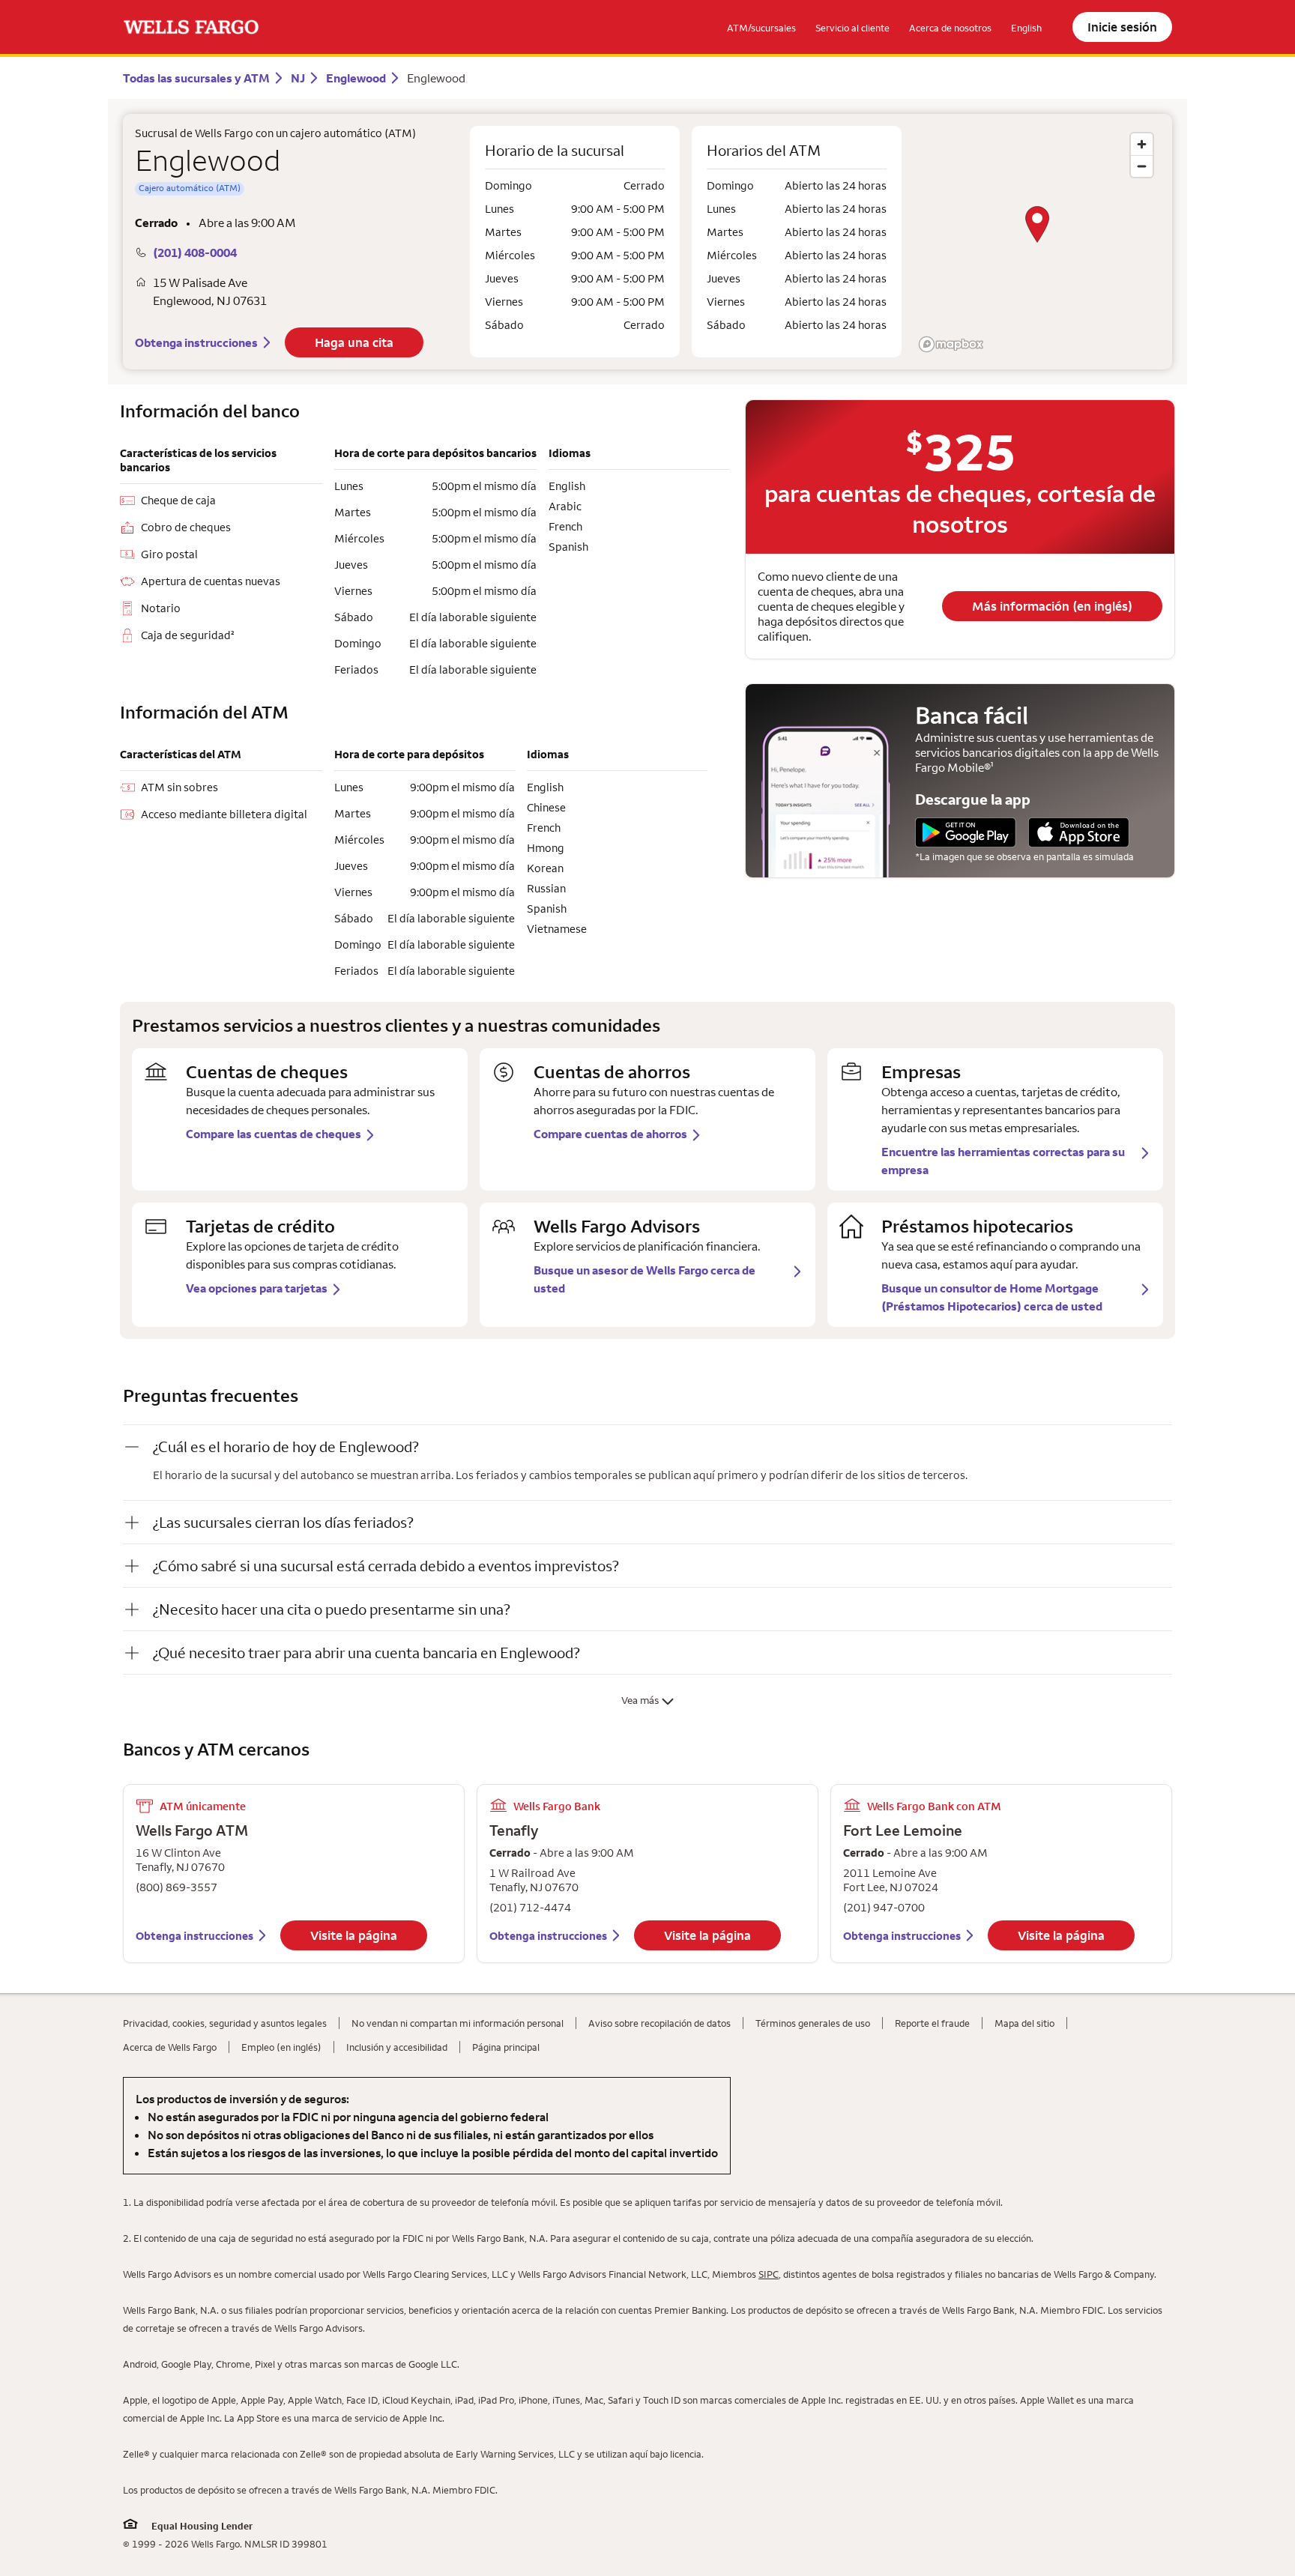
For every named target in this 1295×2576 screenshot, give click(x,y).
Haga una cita (354, 342)
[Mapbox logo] (951, 344)
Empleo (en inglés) (281, 2047)
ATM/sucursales (761, 28)
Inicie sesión (1122, 27)
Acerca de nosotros (950, 28)
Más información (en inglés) (1052, 606)
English (1026, 28)
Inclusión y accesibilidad (397, 2047)
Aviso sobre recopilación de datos (659, 2023)
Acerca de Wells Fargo (170, 2047)
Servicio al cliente (852, 28)
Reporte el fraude (932, 2023)
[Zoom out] (1142, 166)
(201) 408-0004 (195, 253)
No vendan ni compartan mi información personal (458, 2023)
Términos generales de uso (813, 2023)
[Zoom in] (1142, 144)
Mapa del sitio (1024, 2023)
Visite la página (354, 1935)
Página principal (506, 2047)
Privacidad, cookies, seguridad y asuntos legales (225, 2023)
